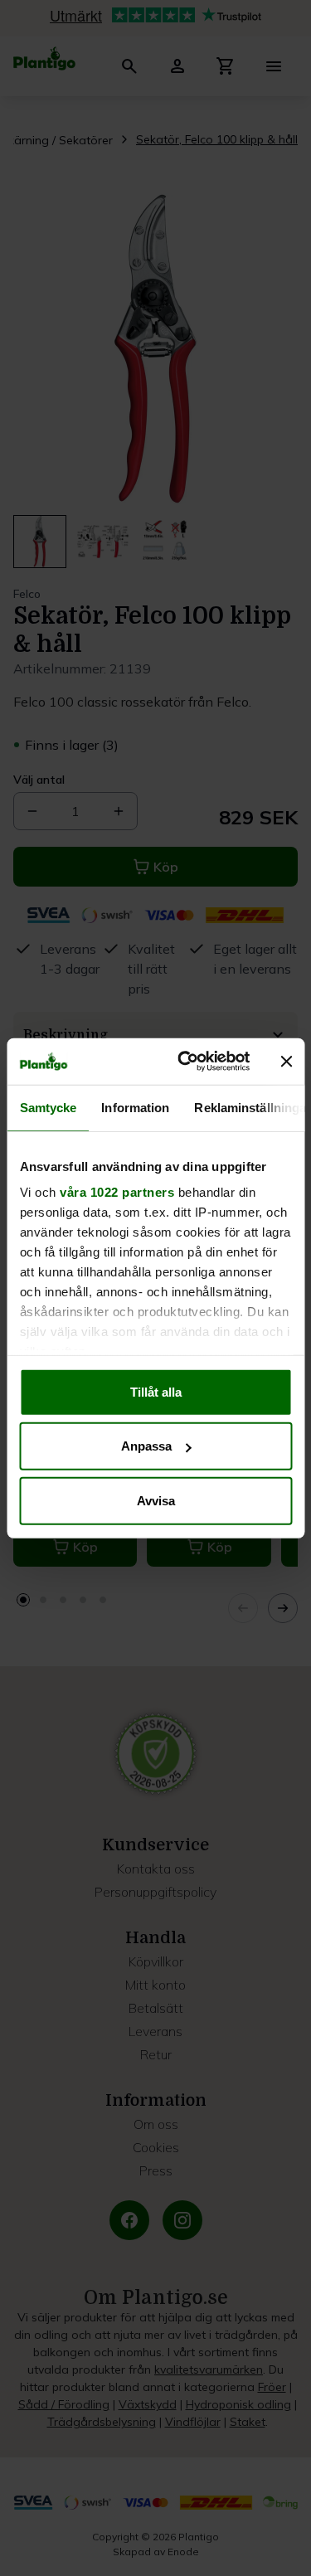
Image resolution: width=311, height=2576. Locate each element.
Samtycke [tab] (48, 1107)
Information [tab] (135, 1107)
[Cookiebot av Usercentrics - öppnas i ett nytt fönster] (185, 1062)
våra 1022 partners (117, 1192)
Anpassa (146, 1446)
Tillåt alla (156, 1391)
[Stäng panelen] (286, 1062)
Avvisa (156, 1500)
